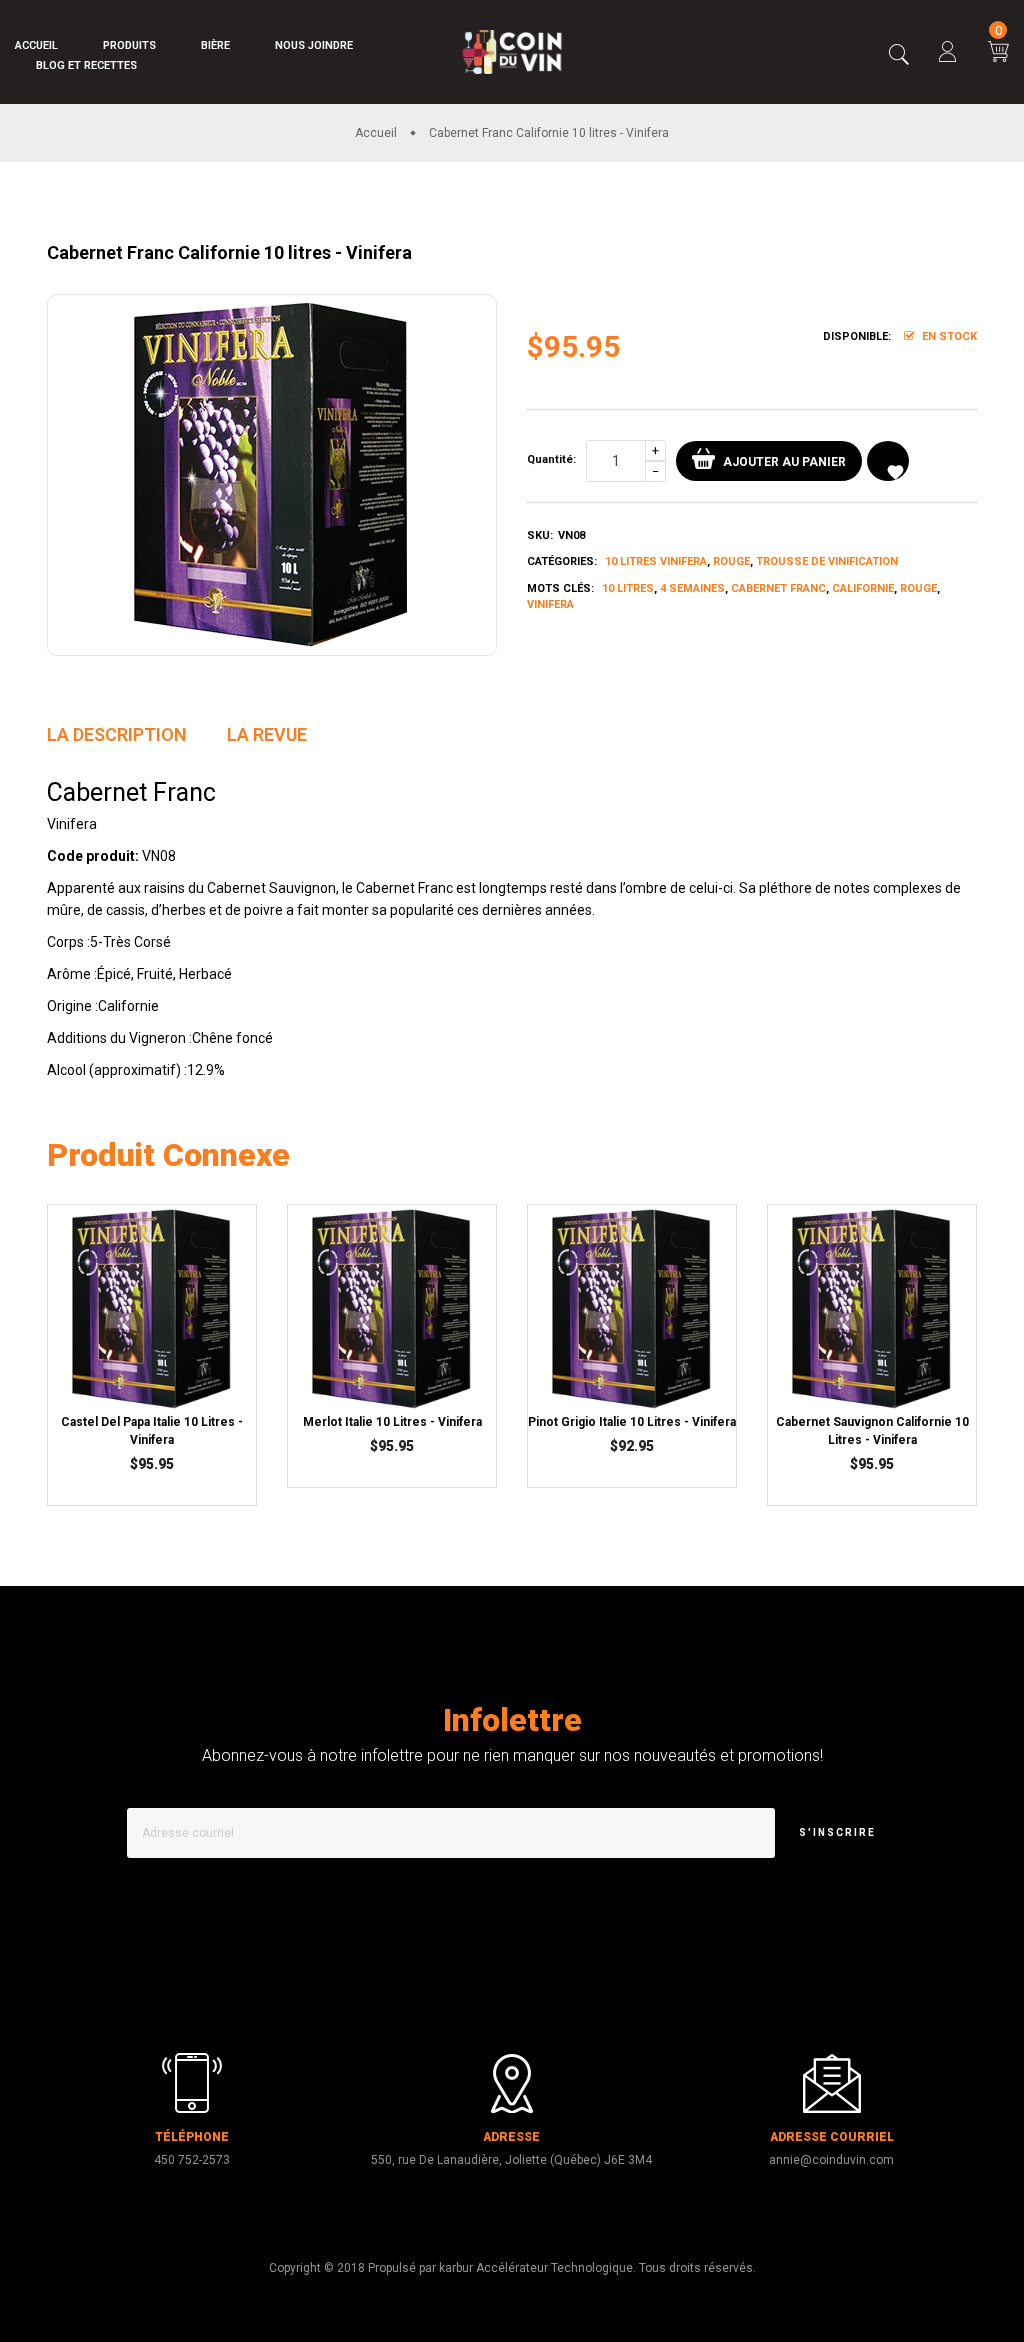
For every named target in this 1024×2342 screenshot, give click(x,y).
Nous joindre (314, 45)
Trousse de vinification (827, 561)
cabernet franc (778, 588)
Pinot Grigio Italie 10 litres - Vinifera (632, 1422)
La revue (267, 734)
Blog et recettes (86, 65)
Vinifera (550, 604)
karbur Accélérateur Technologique (536, 2268)
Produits (129, 45)
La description (117, 734)
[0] (998, 54)
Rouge (731, 561)
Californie (863, 588)
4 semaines (692, 588)
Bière (215, 45)
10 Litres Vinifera (656, 561)
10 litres (628, 588)
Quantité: (551, 459)
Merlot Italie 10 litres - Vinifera (392, 1422)
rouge (918, 588)
